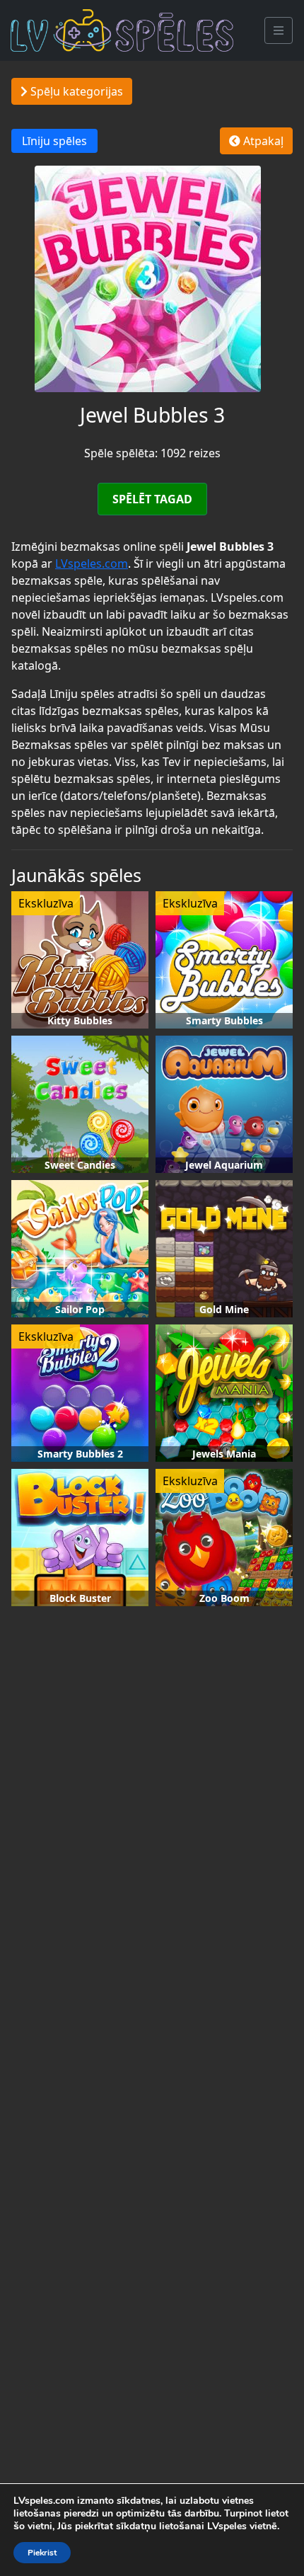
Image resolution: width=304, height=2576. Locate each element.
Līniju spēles (54, 141)
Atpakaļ (262, 141)
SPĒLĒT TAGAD (152, 499)
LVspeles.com (92, 563)
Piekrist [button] (42, 2553)
